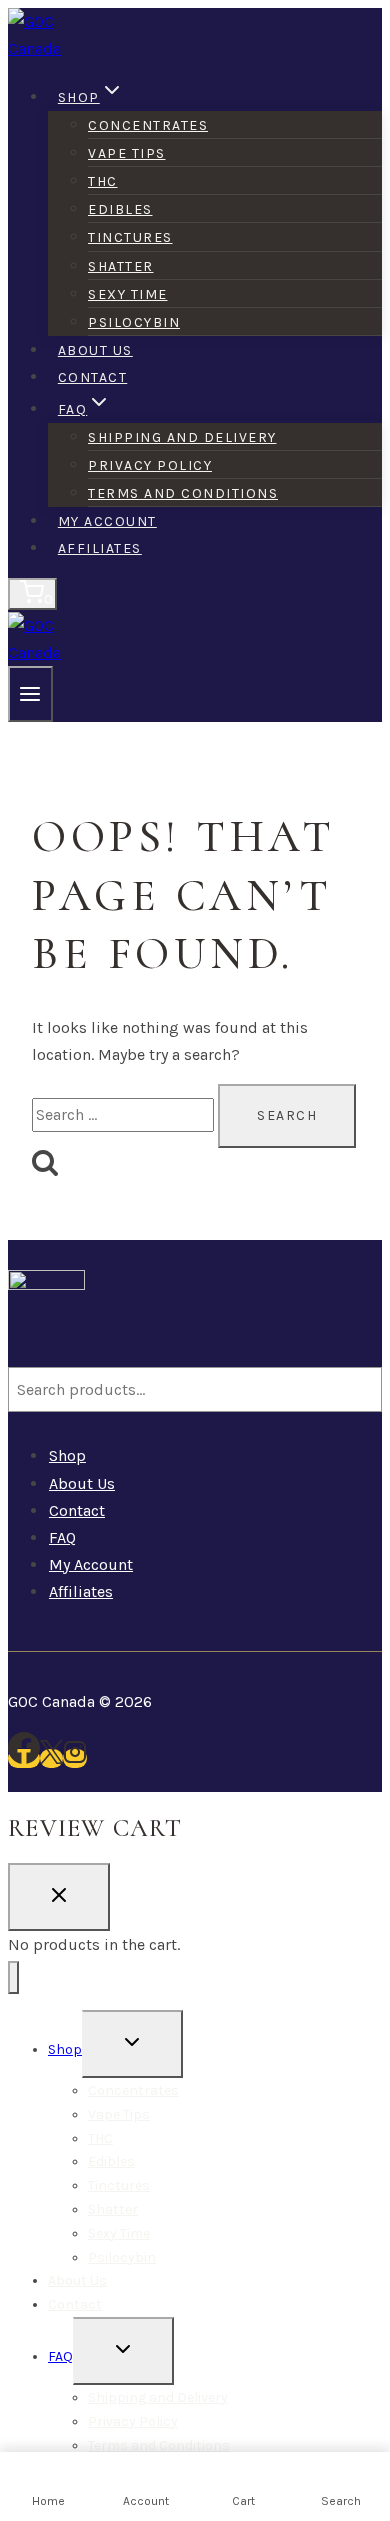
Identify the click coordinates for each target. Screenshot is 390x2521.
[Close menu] (13, 1977)
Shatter (121, 266)
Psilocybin (134, 322)
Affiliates (100, 548)
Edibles (120, 209)
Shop (67, 1455)
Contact (93, 377)
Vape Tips (127, 153)
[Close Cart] (59, 1897)
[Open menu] (30, 694)
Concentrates (148, 125)
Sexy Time (128, 294)
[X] (51, 1758)
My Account (107, 521)
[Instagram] (75, 1758)
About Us (95, 350)
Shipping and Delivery (182, 437)
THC (103, 181)
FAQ (62, 1537)
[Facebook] (24, 1758)
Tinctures (130, 237)
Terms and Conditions (183, 493)
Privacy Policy (150, 465)
